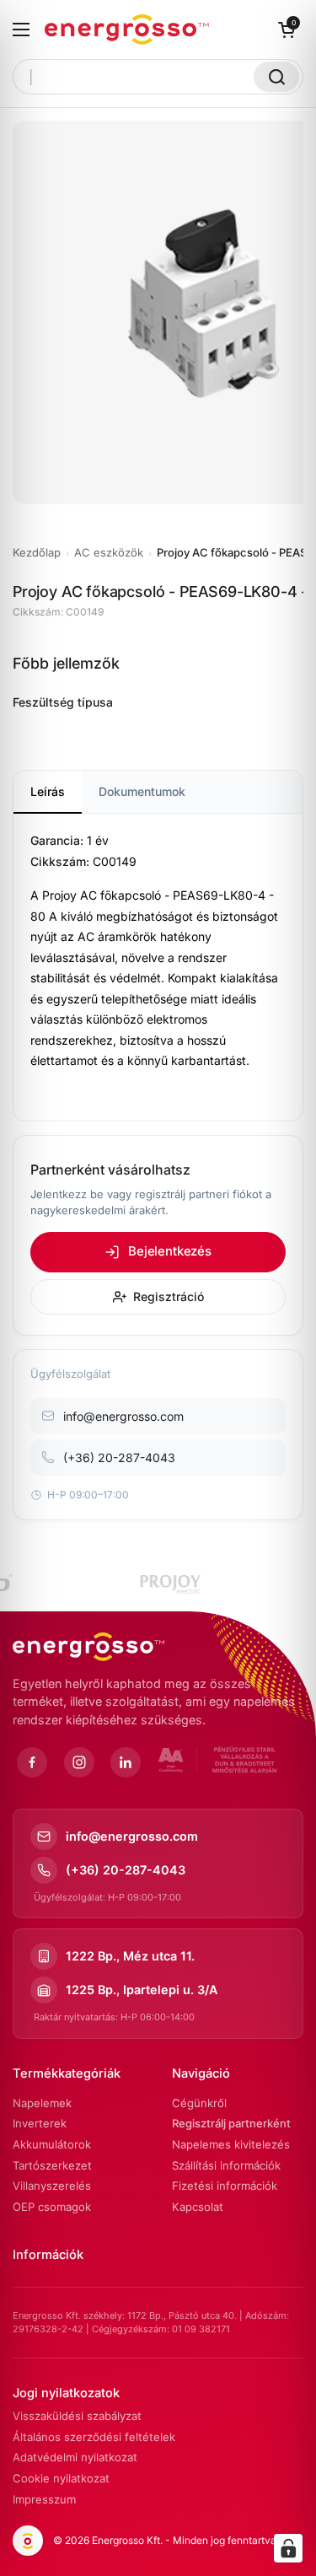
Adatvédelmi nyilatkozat (75, 2457)
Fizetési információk (225, 2186)
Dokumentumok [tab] (142, 791)
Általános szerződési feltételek (94, 2437)
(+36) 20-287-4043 (126, 1870)
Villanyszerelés (52, 2186)
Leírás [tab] (48, 791)
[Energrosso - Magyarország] (127, 30)
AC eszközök (109, 552)
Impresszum (44, 2499)
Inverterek (40, 2123)
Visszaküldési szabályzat (77, 2416)
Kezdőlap (37, 552)
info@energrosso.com (132, 1836)
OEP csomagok (52, 2207)
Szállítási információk (226, 2165)
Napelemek (42, 2103)
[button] (287, 30)
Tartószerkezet (52, 2165)
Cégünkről (199, 2103)
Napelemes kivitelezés (231, 2144)
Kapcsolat (198, 2207)
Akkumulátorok (52, 2144)
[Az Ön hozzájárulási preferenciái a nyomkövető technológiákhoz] (288, 2548)
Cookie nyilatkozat (61, 2478)
